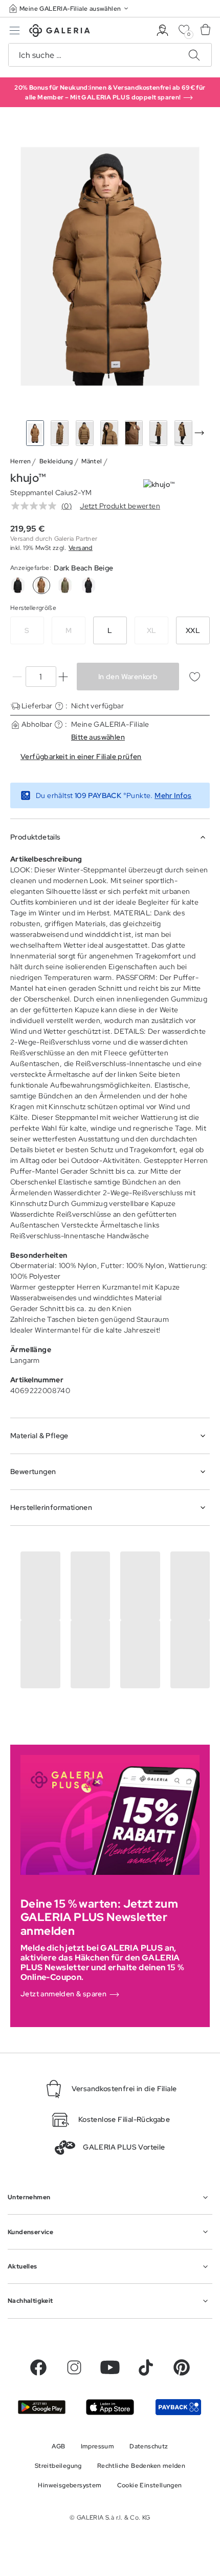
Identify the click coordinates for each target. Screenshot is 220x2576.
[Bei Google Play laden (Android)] (42, 2407)
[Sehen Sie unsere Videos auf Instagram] (74, 2367)
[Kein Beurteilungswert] (36, 506)
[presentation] (199, 433)
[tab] (110, 266)
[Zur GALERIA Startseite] (60, 32)
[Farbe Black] (18, 585)
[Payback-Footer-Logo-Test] (178, 2407)
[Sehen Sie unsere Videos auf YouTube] (110, 2367)
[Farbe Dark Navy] (89, 585)
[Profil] (162, 30)
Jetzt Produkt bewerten (120, 506)
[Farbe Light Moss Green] (65, 585)
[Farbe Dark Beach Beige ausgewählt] (41, 585)
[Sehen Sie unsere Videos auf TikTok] (146, 2367)
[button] (70, 8)
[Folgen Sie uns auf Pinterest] (182, 2367)
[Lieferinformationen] (59, 706)
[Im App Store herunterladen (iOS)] (110, 2407)
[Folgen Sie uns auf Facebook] (38, 2367)
